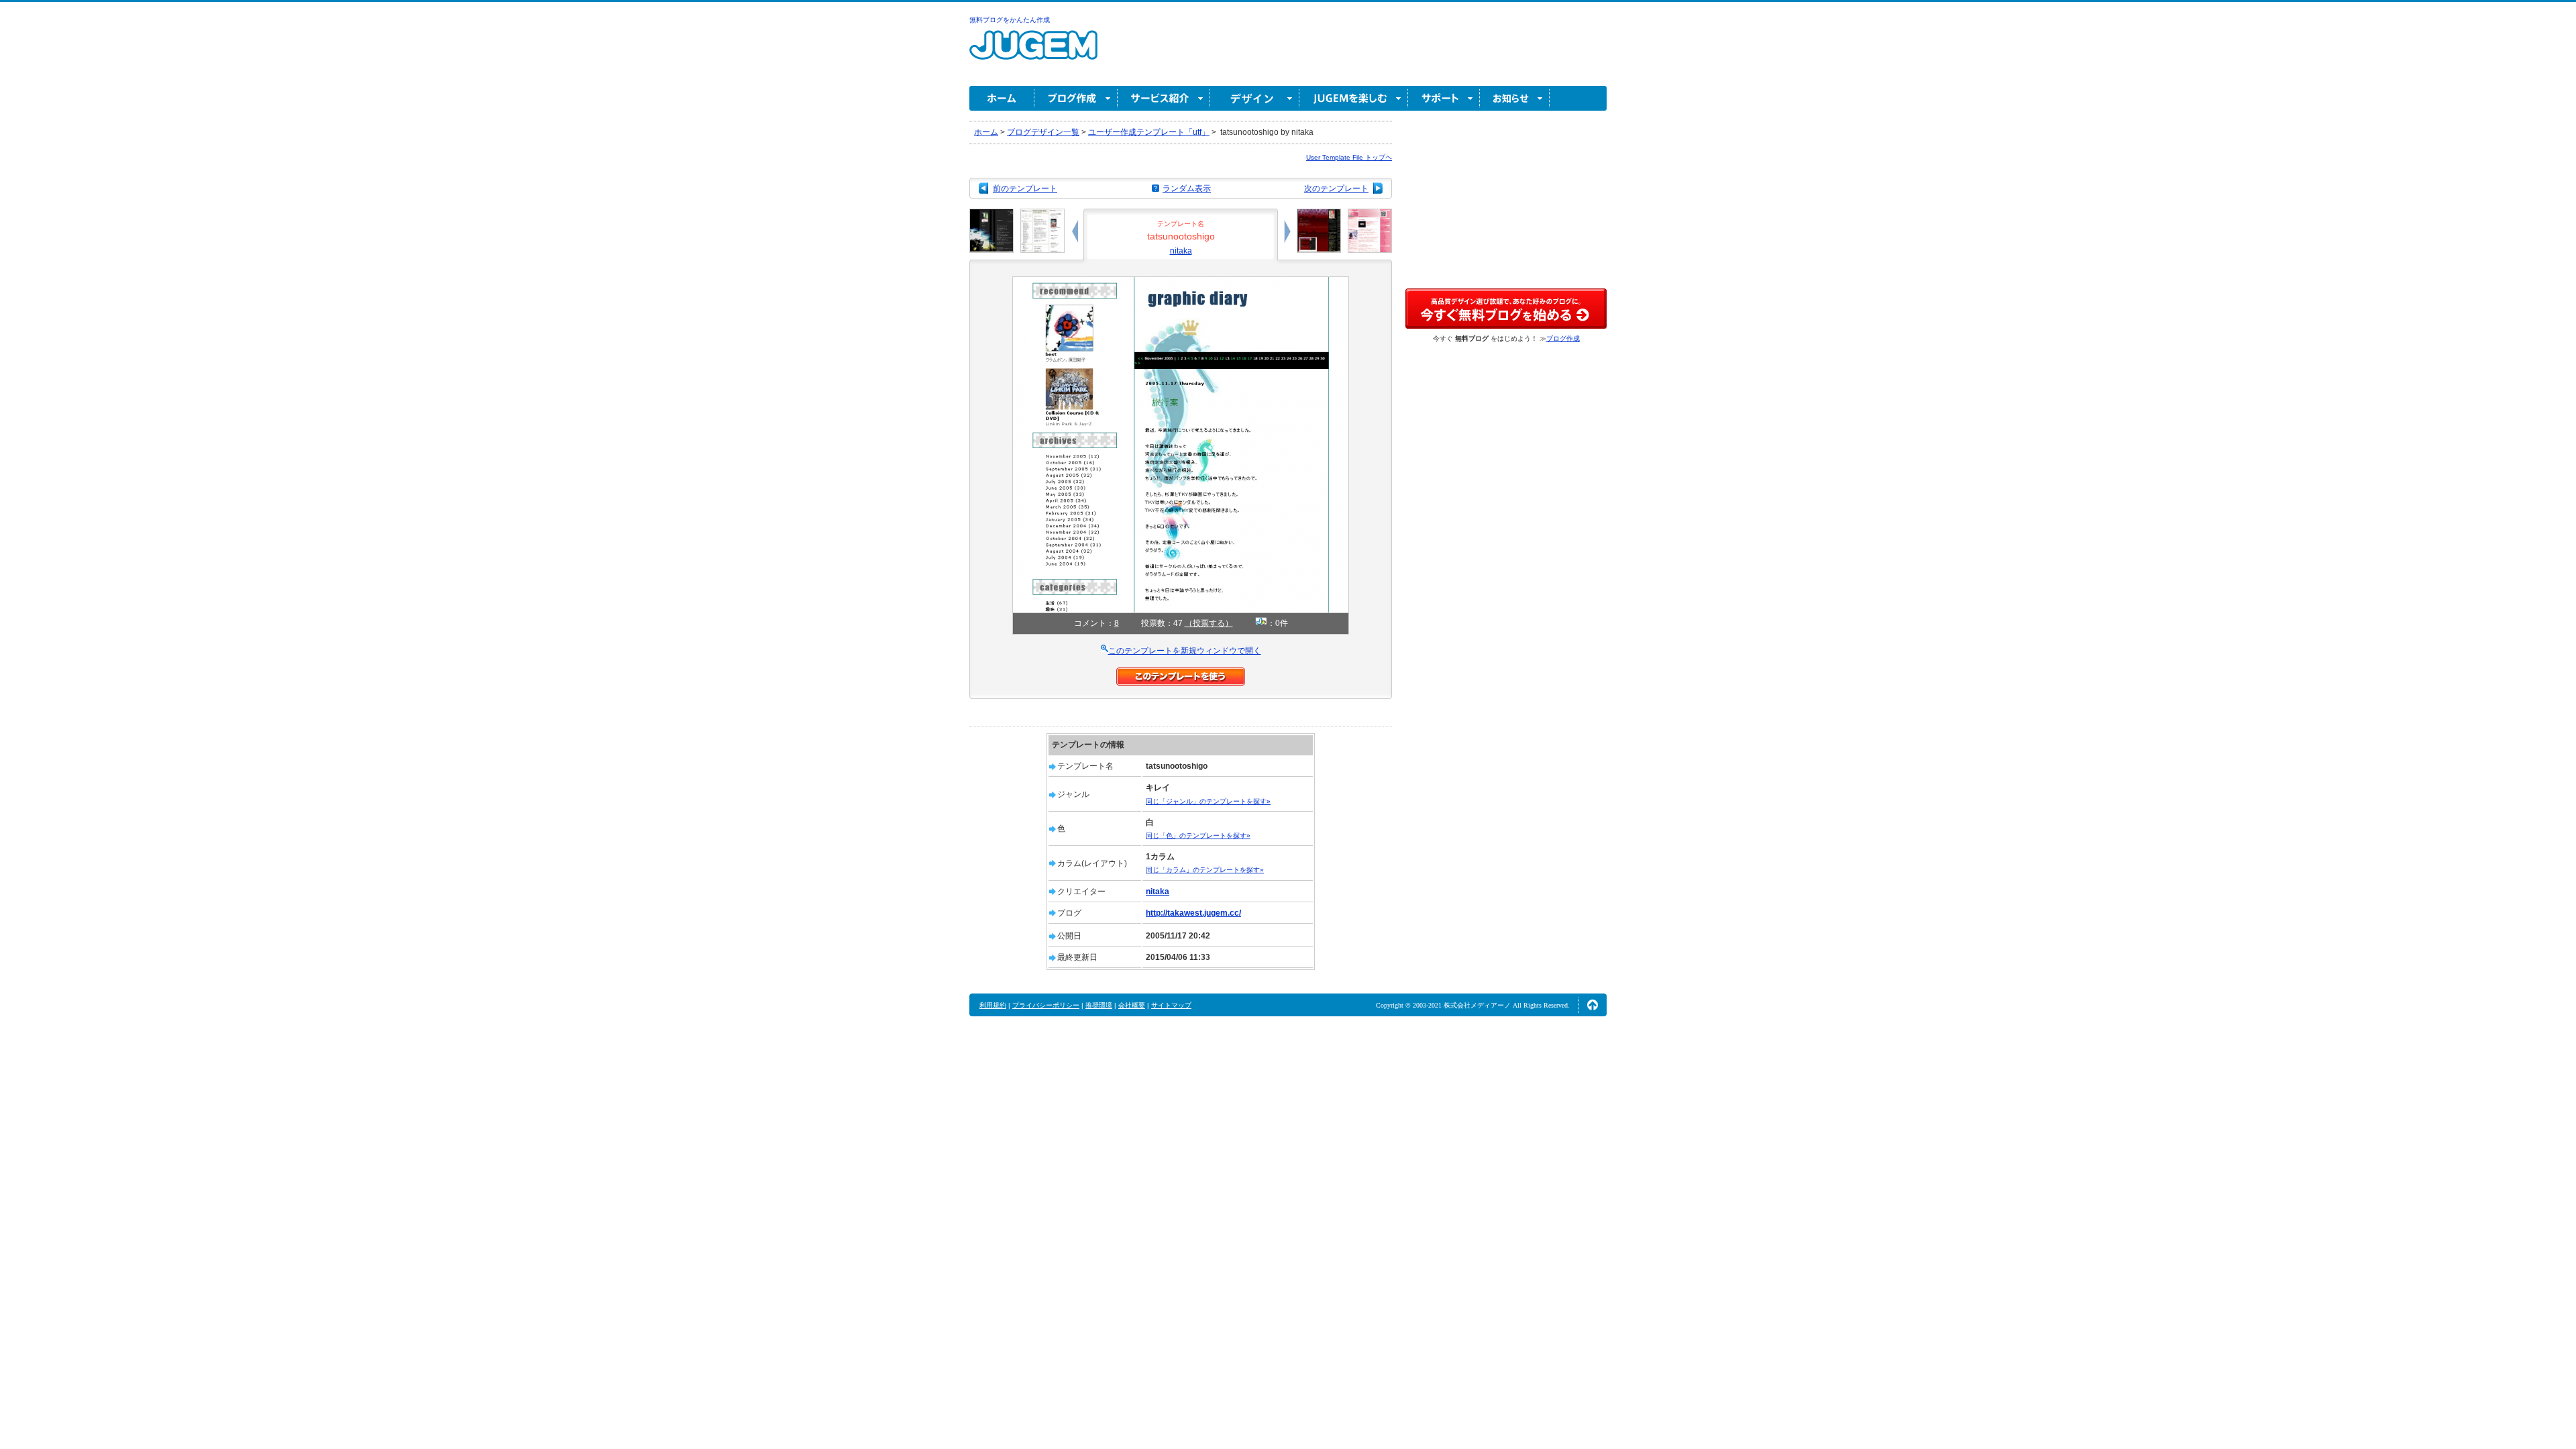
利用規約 (993, 1005)
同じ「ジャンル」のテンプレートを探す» (1208, 801)
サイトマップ (1171, 1005)
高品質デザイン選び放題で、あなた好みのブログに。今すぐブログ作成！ (1506, 309)
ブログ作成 (1076, 98)
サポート (1444, 98)
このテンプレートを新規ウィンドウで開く (1185, 651)
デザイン (1255, 98)
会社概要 (1132, 1005)
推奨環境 (1099, 1005)
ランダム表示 (1187, 189)
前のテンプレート (1025, 189)
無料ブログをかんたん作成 (1010, 20)
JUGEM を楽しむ (1354, 98)
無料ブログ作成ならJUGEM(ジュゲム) (1033, 53)
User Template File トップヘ (1349, 157)
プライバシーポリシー (1046, 1005)
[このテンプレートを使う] (1181, 674)
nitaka (1181, 251)
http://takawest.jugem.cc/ (1193, 913)
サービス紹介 (1164, 98)
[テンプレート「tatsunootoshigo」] (1181, 282)
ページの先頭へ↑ (1593, 1005)
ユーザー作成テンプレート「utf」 (1149, 132)
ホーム (1002, 98)
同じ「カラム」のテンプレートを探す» (1205, 870)
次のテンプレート (1336, 189)
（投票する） (1209, 623)
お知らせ (1515, 98)
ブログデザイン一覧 (1043, 132)
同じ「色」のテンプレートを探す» (1198, 836)
